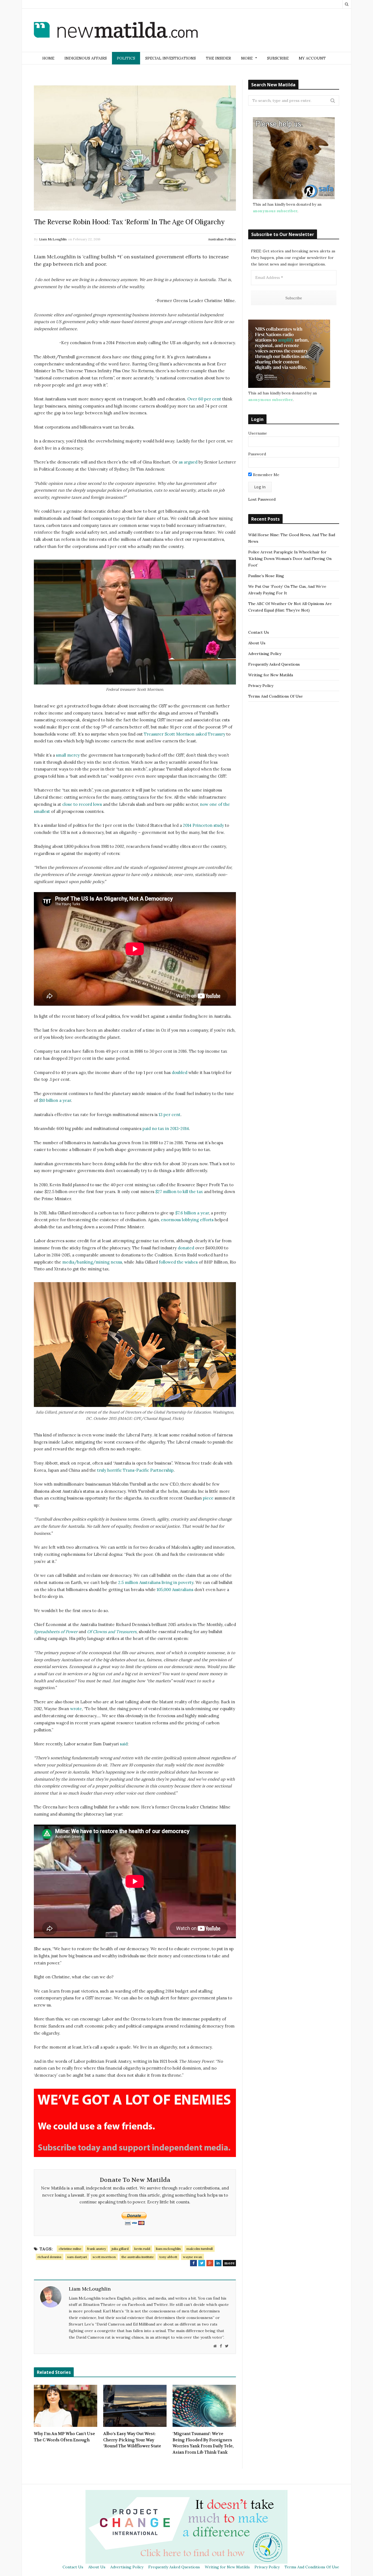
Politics (126, 58)
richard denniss (50, 2257)
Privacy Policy (261, 686)
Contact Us (259, 632)
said (124, 1744)
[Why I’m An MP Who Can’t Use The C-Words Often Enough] (66, 2406)
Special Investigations (171, 58)
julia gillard (120, 2249)
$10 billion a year (55, 1100)
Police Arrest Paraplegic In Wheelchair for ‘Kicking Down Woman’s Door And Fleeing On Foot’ (290, 559)
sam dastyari (77, 2257)
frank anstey (97, 2249)
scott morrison (104, 2257)
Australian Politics (222, 239)
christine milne (70, 2249)
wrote (76, 1709)
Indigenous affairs (86, 58)
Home (48, 58)
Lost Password (262, 499)
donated (186, 1248)
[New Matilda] (116, 31)
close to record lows (82, 804)
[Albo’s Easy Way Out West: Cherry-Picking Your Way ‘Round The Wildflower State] (135, 2406)
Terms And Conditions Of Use (276, 696)
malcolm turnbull (200, 2249)
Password (257, 454)
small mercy (68, 755)
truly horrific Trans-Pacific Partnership (135, 1470)
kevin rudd (142, 2249)
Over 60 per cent (205, 399)
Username (258, 433)
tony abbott (168, 2257)
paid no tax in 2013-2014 (166, 1128)
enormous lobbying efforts (187, 1220)
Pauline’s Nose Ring (266, 576)
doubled (180, 1072)
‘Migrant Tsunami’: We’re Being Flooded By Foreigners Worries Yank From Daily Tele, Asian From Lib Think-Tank (203, 2443)
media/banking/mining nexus (92, 1262)
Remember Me (266, 475)
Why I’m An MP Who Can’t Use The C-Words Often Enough (64, 2437)
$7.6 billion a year (192, 1213)
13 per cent (170, 1115)
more (229, 2263)
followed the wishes (178, 1262)
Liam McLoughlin (53, 239)
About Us (257, 643)
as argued (188, 462)
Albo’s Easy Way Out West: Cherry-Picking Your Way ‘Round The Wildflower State (132, 2440)
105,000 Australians (175, 1590)
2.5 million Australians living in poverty (156, 1582)
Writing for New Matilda (271, 675)
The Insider (218, 58)
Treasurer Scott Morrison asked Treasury (185, 734)
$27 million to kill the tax (179, 1192)
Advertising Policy (265, 654)
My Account (312, 58)
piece (208, 1498)
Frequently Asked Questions (274, 664)
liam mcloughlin (168, 2249)
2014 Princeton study (203, 825)
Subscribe (278, 58)
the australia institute (138, 2257)
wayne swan (193, 2257)
